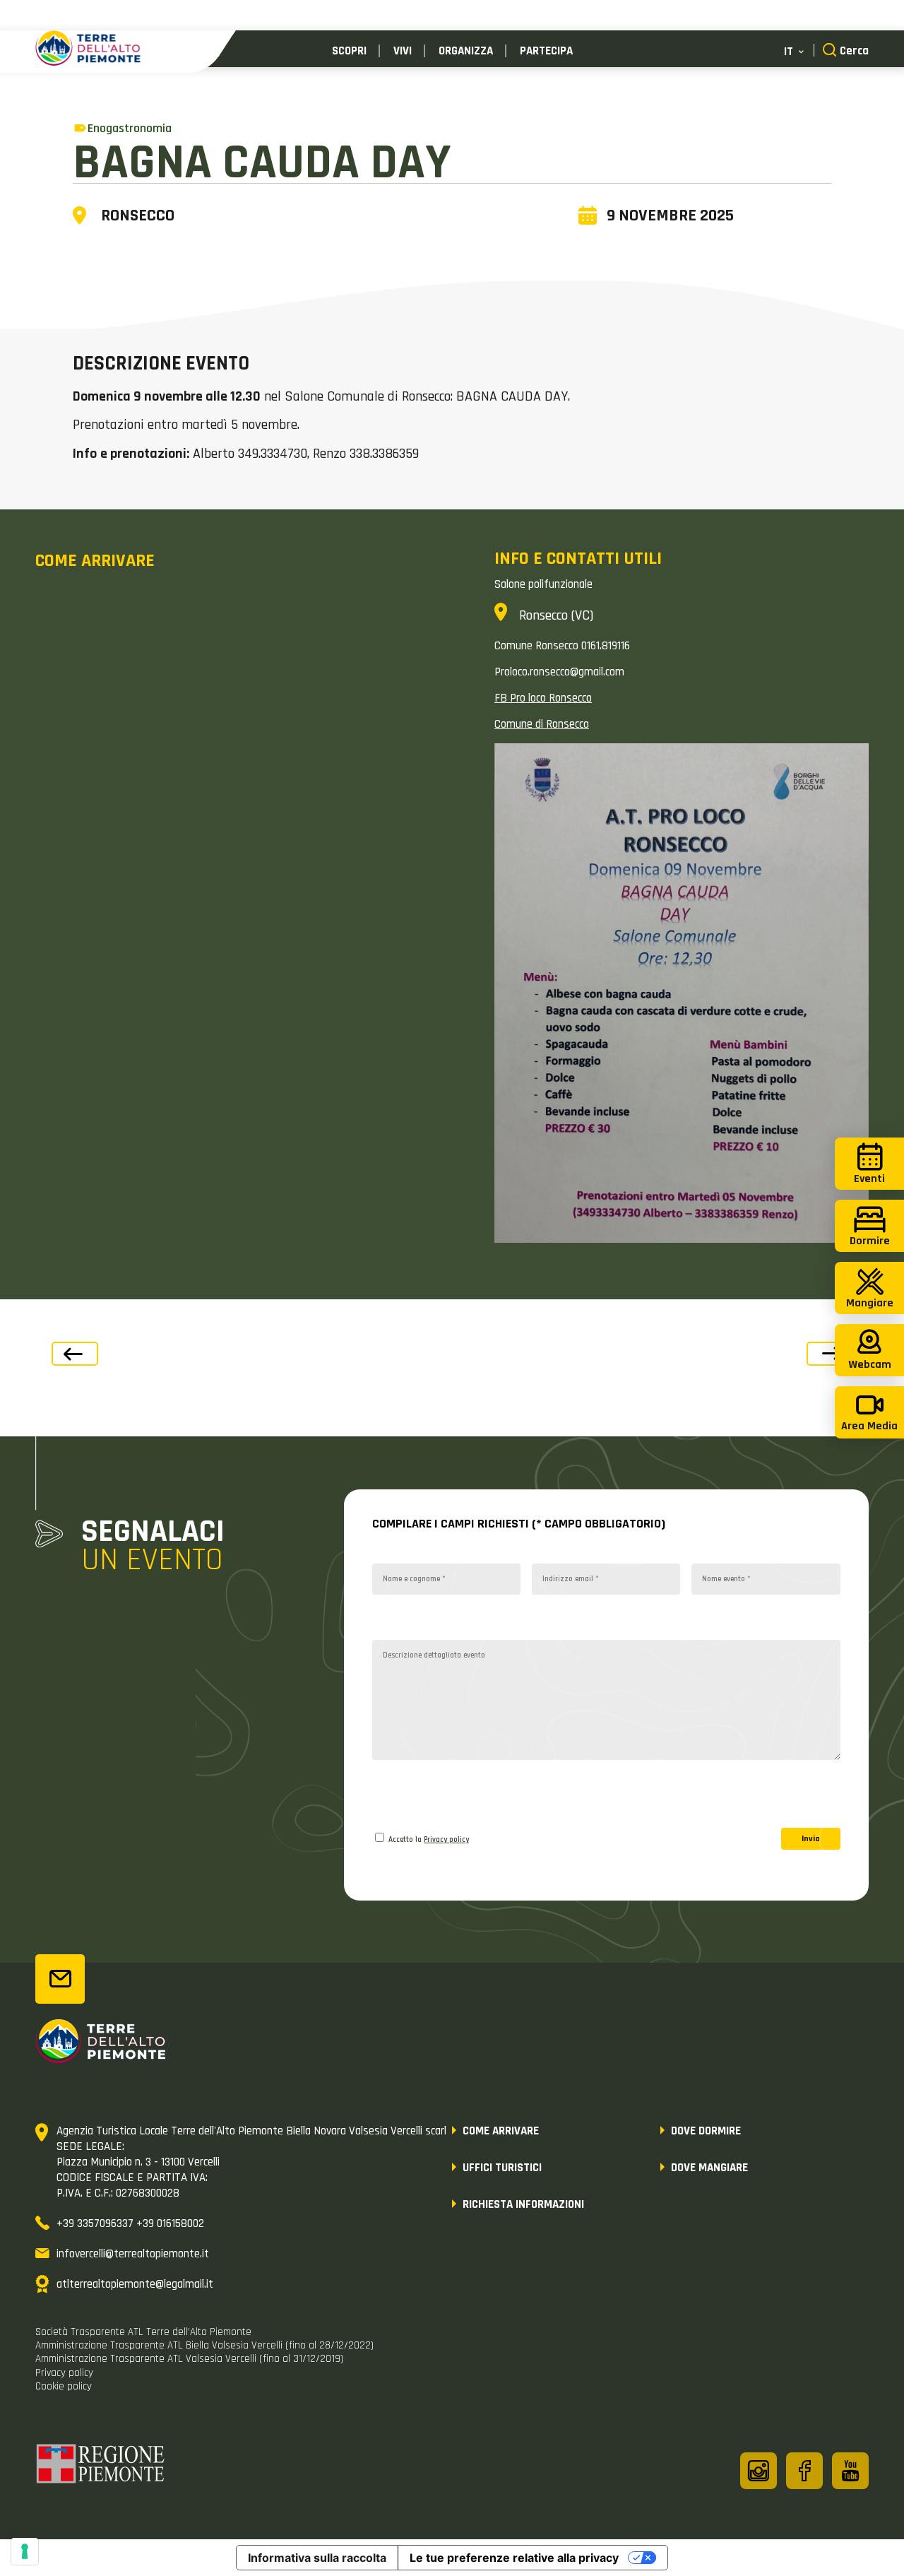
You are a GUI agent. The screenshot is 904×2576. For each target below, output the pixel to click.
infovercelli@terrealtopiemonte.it (133, 2254)
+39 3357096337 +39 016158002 (130, 2223)
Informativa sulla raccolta (317, 2558)
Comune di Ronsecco (542, 724)
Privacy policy (446, 1840)
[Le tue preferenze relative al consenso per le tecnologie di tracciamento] (25, 2551)
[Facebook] (804, 2471)
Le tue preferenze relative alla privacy (514, 2558)
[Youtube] (850, 2471)
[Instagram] (759, 2471)
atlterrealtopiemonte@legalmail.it (135, 2284)
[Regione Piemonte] (101, 2466)
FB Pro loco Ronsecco (543, 698)
